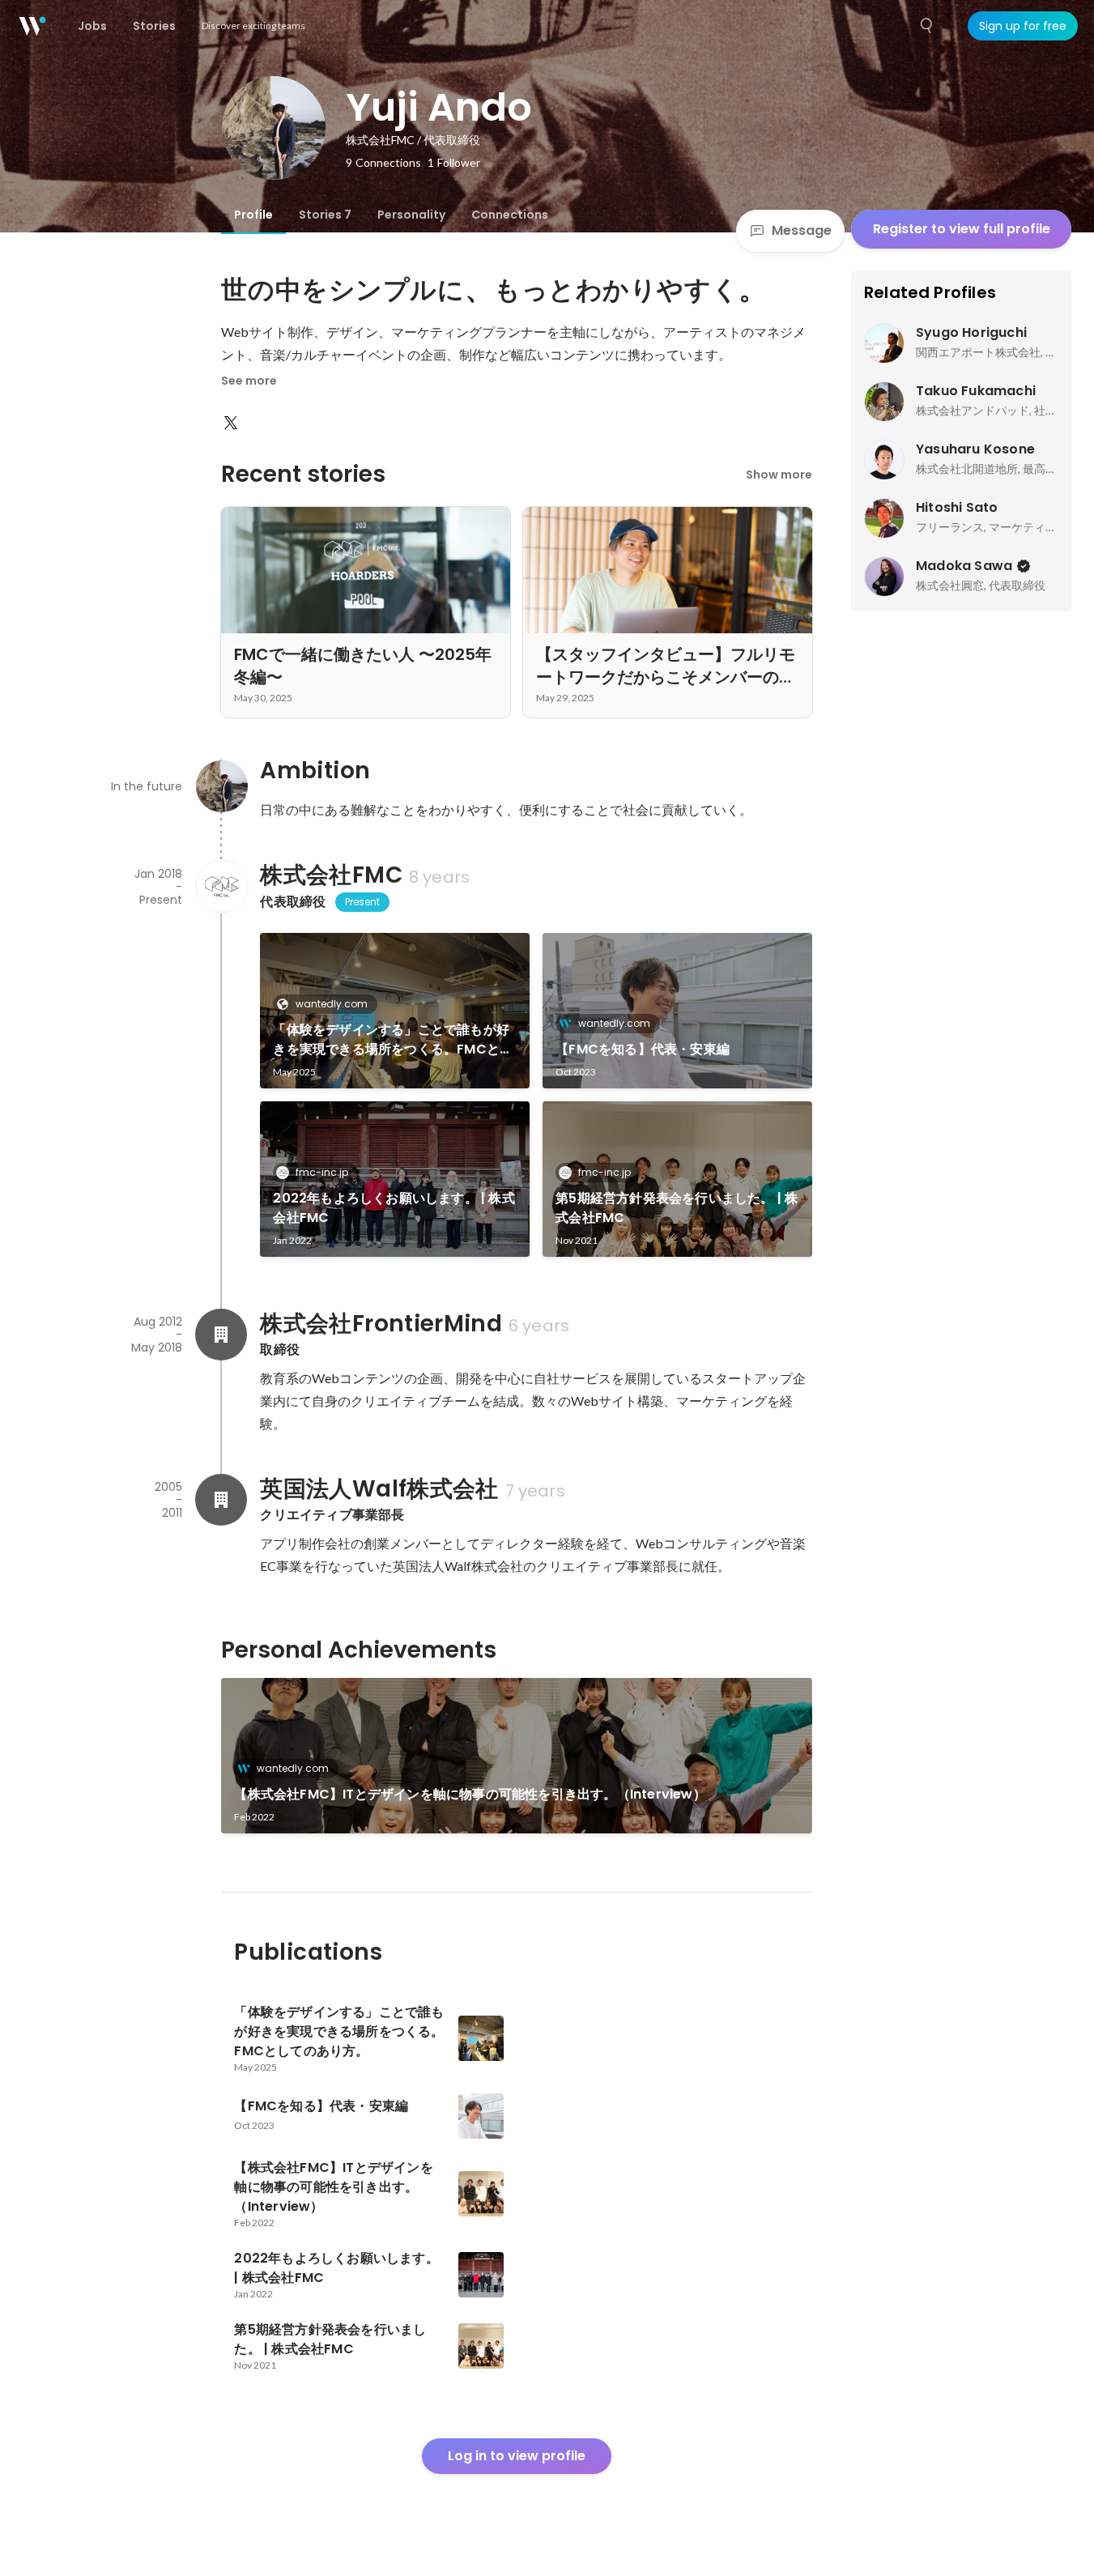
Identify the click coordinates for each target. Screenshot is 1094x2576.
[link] (395, 1011)
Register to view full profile (962, 229)
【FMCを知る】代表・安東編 (643, 1049)
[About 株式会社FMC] (221, 887)
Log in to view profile (517, 2456)
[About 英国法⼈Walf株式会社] (221, 1500)
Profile (253, 215)
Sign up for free (1023, 26)
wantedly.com (332, 1004)
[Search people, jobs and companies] (927, 26)
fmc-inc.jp (322, 1172)
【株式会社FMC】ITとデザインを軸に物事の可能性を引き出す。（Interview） (470, 1794)
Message (802, 230)
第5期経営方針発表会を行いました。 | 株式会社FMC (677, 1208)
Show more (779, 475)
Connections (510, 215)
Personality (411, 215)
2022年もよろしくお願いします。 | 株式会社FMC (394, 1208)
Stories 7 (325, 215)
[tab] (253, 215)
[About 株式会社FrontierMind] (221, 1335)
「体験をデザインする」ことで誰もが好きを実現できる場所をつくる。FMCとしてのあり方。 (393, 1040)
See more (249, 381)
